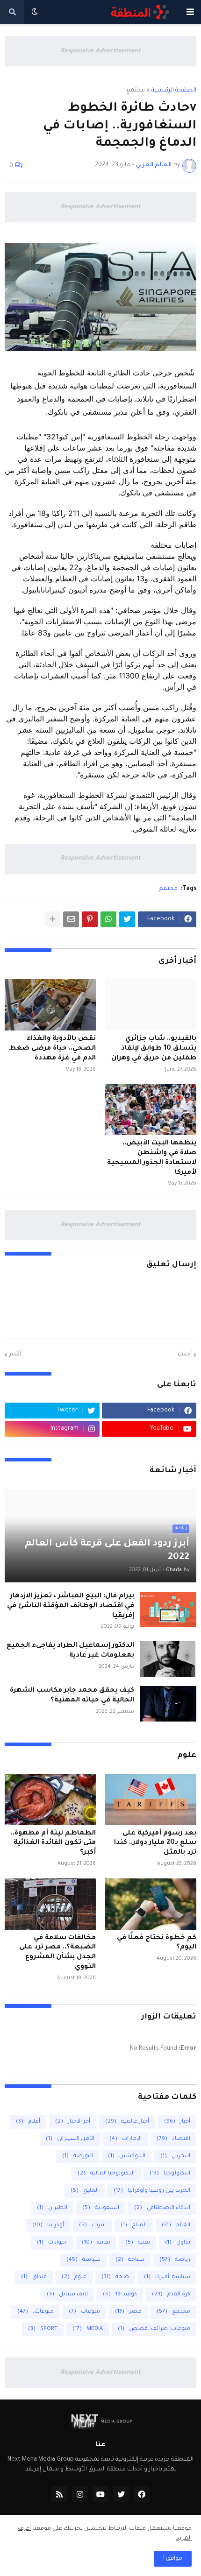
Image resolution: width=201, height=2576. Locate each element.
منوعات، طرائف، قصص (154, 2329)
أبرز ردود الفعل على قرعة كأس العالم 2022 (107, 1551)
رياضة (175, 2260)
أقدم (15, 1355)
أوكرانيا (48, 2226)
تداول (178, 2243)
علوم (74, 2277)
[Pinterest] (90, 919)
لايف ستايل (67, 2295)
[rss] (59, 2494)
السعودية (101, 2208)
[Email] (71, 919)
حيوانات (52, 2243)
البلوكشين (127, 2156)
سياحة (130, 2260)
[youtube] (100, 2494)
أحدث (185, 1355)
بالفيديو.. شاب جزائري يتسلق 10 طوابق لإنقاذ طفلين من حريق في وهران (154, 1049)
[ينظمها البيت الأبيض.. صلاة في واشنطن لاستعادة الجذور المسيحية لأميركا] (151, 1109)
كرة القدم (171, 2295)
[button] (190, 12)
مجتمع (136, 91)
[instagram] (80, 2494)
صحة (115, 2277)
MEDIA (88, 2329)
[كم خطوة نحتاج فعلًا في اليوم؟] (151, 1904)
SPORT (43, 2329)
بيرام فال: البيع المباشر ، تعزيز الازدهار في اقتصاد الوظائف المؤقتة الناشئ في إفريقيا (71, 1606)
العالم (176, 2226)
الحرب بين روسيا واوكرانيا (152, 2191)
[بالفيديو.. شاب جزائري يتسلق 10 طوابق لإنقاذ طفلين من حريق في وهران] (151, 1005)
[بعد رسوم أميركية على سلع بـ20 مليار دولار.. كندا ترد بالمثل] (151, 1800)
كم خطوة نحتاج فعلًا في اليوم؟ (157, 1943)
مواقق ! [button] (173, 2559)
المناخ (134, 2226)
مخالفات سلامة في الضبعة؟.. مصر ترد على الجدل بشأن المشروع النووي (57, 1953)
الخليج (85, 2191)
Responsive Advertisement (100, 51)
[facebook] (142, 2494)
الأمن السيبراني (70, 2139)
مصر (128, 2312)
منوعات (84, 2312)
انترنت (92, 2226)
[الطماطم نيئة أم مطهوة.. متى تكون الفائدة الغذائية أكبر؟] (50, 1800)
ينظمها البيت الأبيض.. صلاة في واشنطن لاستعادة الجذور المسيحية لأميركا (152, 1158)
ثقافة (96, 2243)
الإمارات (126, 2139)
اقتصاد (173, 2139)
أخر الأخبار (73, 2122)
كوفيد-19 (120, 2295)
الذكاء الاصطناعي (162, 2208)
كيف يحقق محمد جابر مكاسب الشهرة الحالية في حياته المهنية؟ (72, 1696)
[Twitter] (127, 919)
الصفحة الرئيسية (174, 91)
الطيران (52, 2208)
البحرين (175, 2156)
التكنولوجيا (170, 2174)
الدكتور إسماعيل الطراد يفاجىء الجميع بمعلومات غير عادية (70, 1651)
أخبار (177, 2122)
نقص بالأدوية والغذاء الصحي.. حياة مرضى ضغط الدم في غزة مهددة (52, 1049)
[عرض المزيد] (52, 919)
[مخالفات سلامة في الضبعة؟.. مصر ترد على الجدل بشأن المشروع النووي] (50, 1904)
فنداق (34, 2277)
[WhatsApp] (108, 919)
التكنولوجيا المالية (106, 2174)
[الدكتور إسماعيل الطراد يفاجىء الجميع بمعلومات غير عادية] (168, 1659)
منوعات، (36, 2312)
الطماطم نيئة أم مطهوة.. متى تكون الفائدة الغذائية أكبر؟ (53, 1843)
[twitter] (121, 2494)
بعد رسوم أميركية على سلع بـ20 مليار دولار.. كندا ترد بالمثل (155, 1843)
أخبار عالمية (127, 2122)
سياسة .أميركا (167, 2277)
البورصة (78, 2156)
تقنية (138, 2243)
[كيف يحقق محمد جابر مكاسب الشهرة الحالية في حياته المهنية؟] (168, 1704)
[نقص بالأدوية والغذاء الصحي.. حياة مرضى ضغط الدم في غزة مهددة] (50, 1005)
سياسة (83, 2260)
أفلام (28, 2122)
